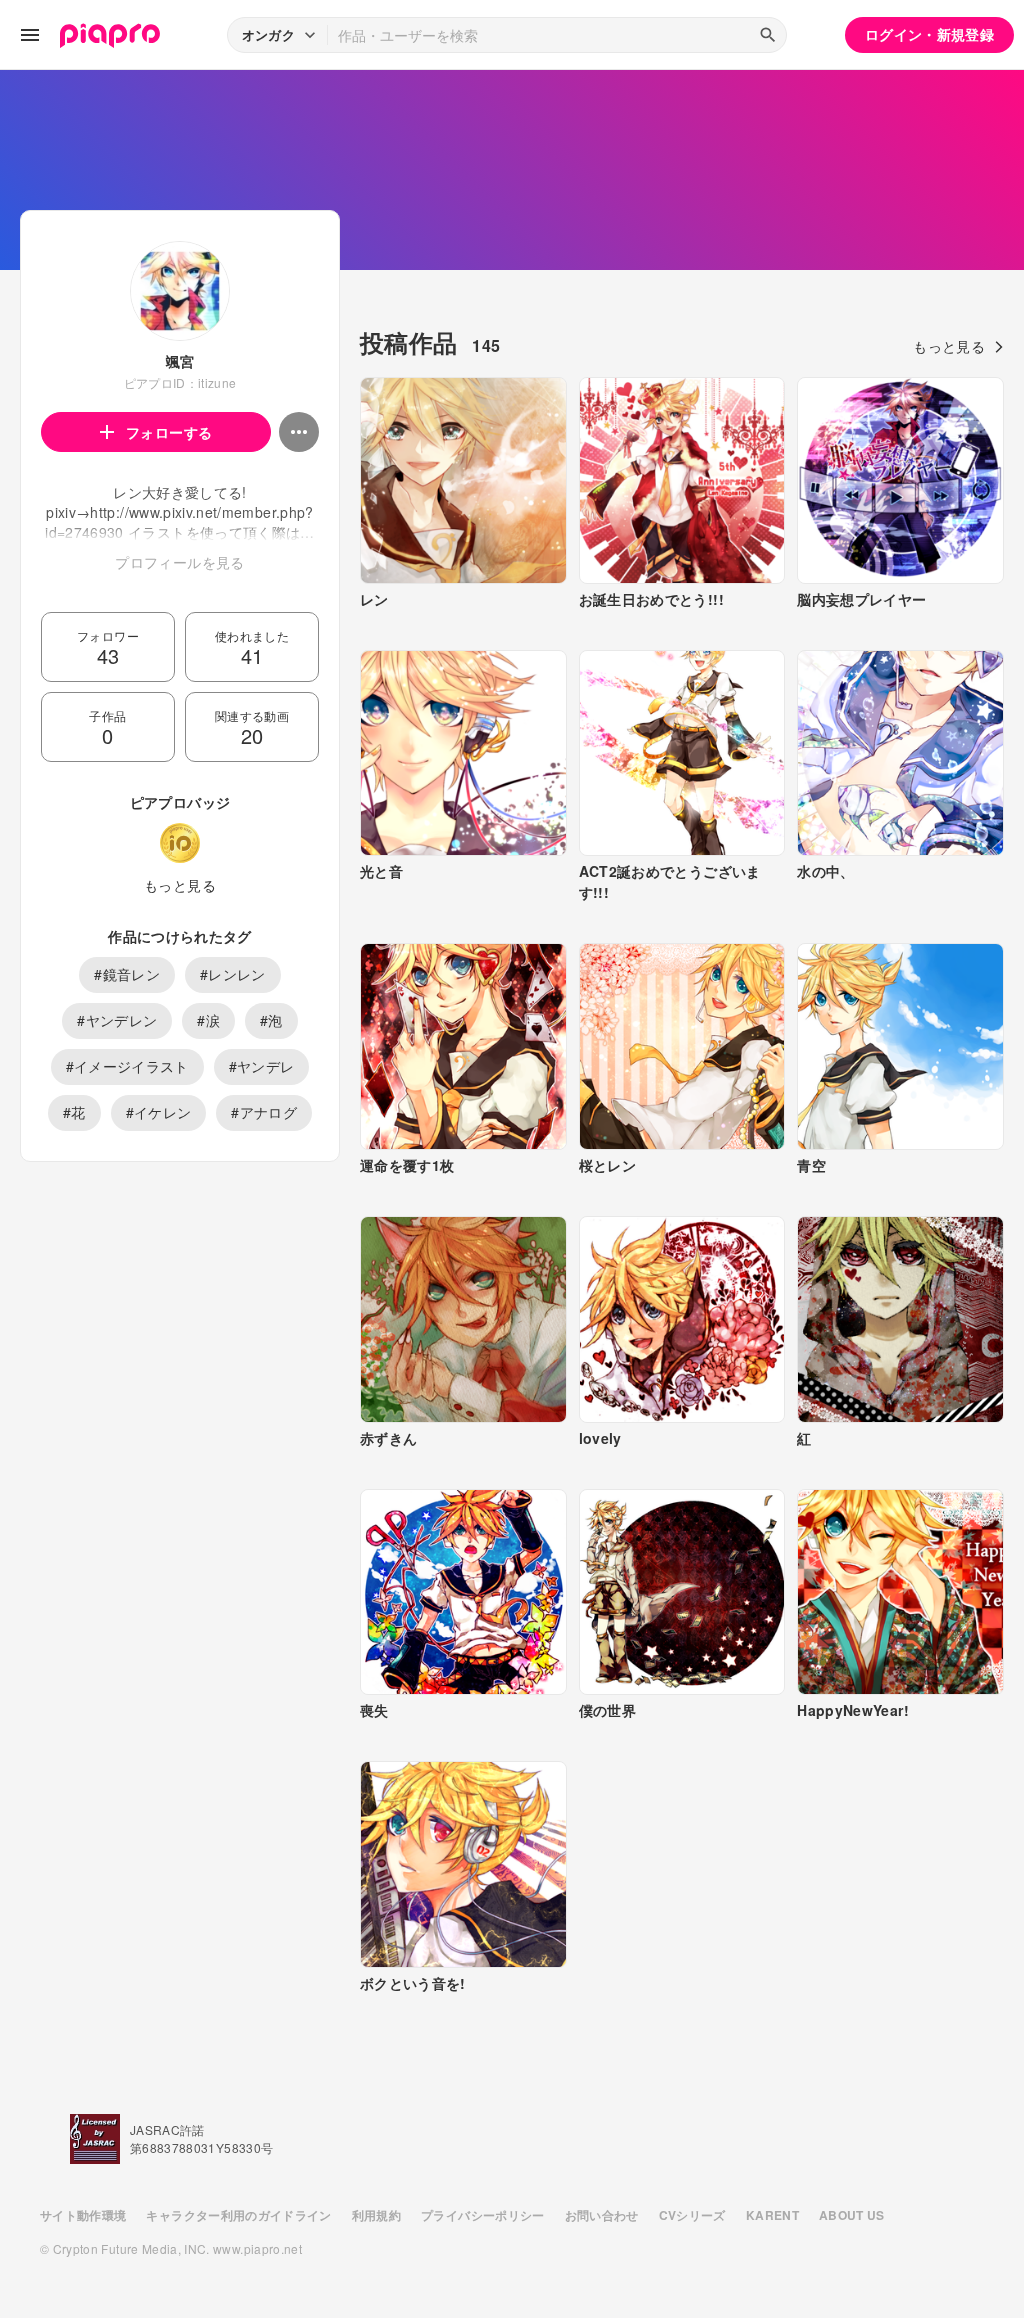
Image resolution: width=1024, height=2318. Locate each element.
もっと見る (180, 885)
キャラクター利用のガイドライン (238, 2215)
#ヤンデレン (117, 1020)
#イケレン (159, 1112)
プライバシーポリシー (483, 2215)
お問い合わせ (602, 2215)
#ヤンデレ (262, 1066)
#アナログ (264, 1112)
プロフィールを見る (179, 562)
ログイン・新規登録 (929, 34)
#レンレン (233, 974)
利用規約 (376, 2215)
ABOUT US (852, 2215)
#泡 (271, 1020)
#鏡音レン (127, 974)
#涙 (208, 1020)
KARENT (772, 2215)
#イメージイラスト (127, 1066)
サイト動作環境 (83, 2215)
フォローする (169, 432)
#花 (74, 1112)
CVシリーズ (692, 2215)
